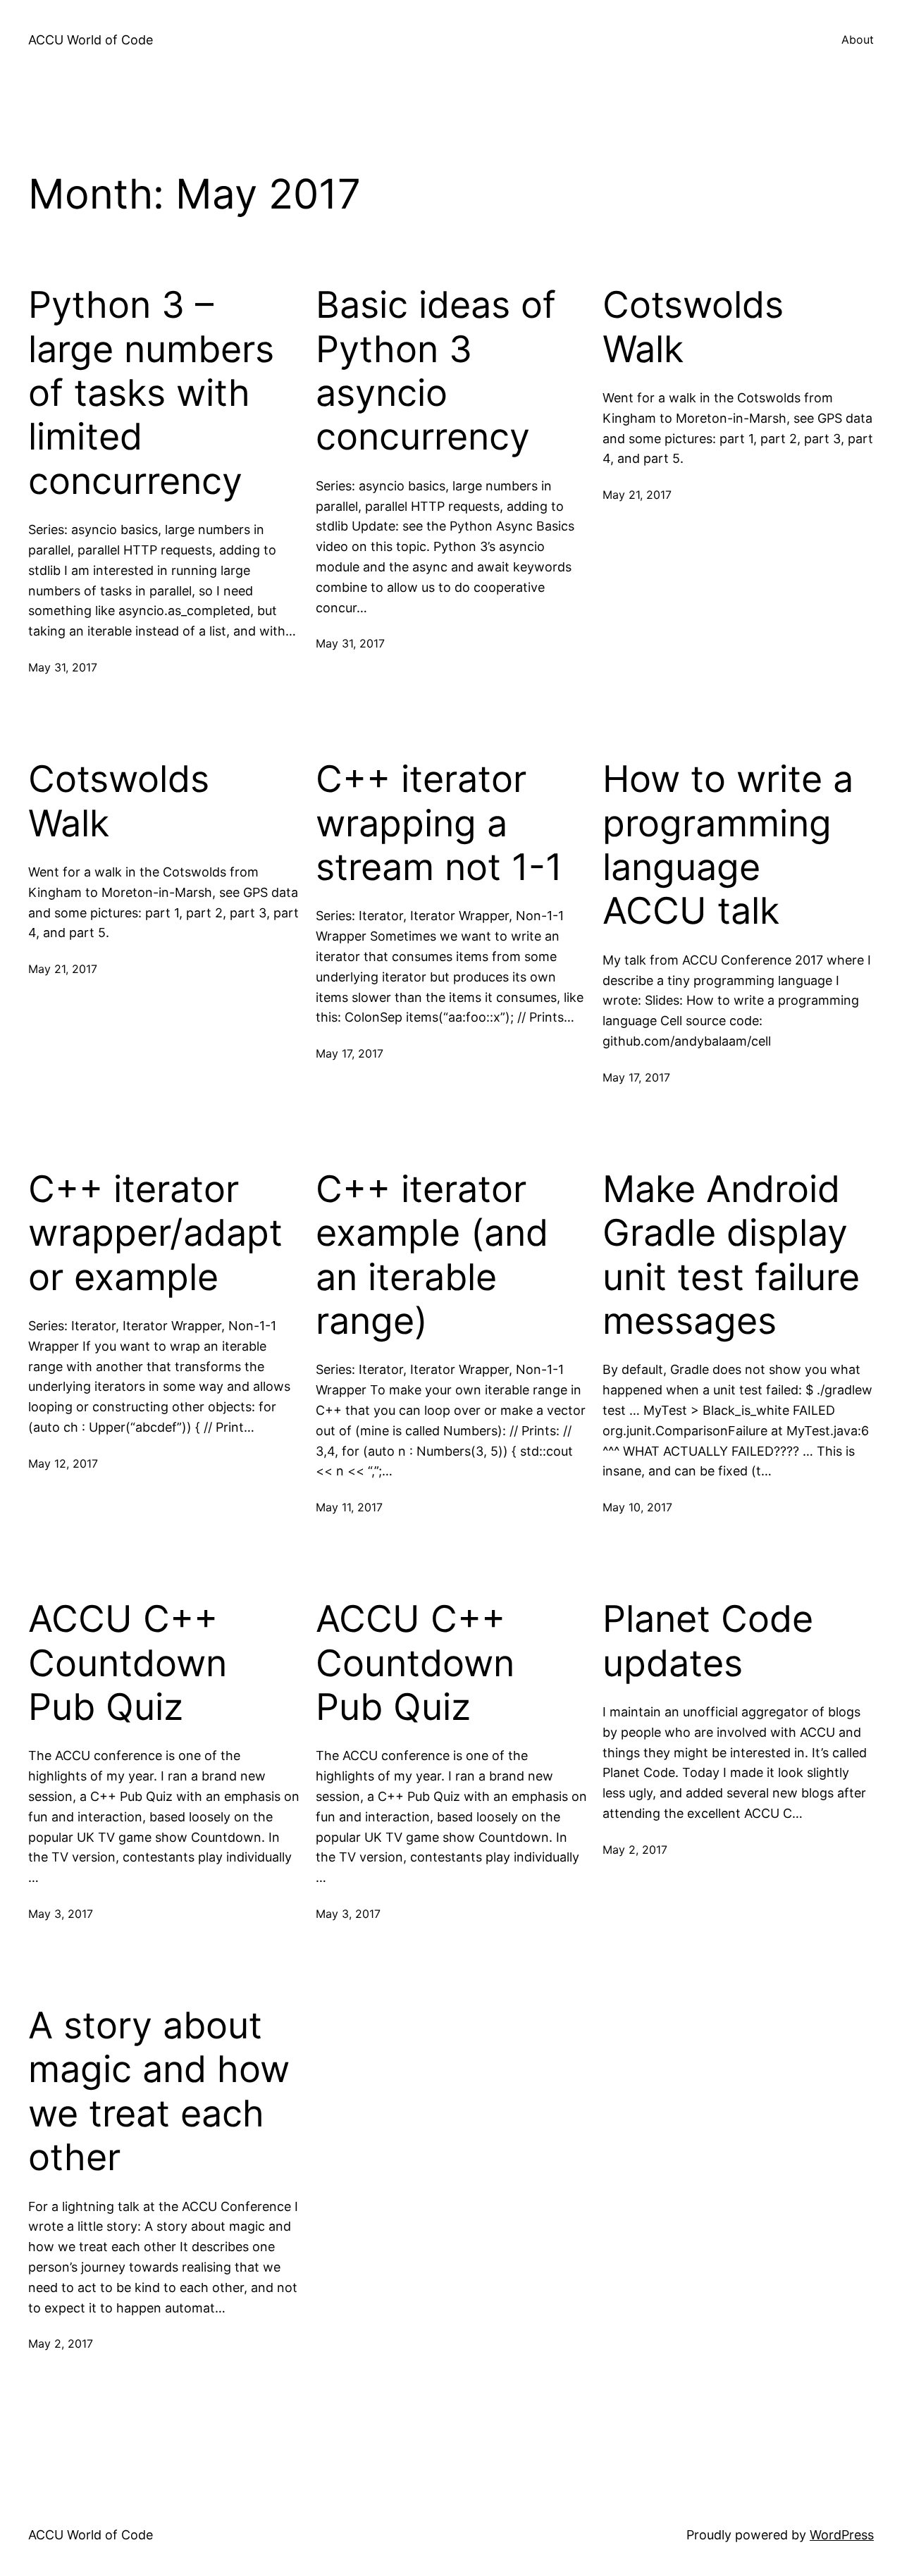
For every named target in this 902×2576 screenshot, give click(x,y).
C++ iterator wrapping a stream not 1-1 (439, 823)
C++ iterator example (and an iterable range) (432, 1255)
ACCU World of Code (91, 40)
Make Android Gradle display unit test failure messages (731, 1255)
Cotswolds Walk (693, 327)
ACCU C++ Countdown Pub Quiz (128, 1663)
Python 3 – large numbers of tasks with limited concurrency (151, 393)
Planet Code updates (708, 1641)
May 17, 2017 (350, 1053)
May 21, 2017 (637, 495)
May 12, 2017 (63, 1463)
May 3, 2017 (61, 1914)
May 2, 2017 (635, 1850)
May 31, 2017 (63, 667)
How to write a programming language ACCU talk (728, 845)
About (858, 39)
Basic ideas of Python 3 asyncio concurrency (436, 371)
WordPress (842, 2535)
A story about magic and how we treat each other (159, 2092)
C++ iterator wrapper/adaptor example (155, 1233)
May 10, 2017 (637, 1507)
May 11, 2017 (349, 1507)
